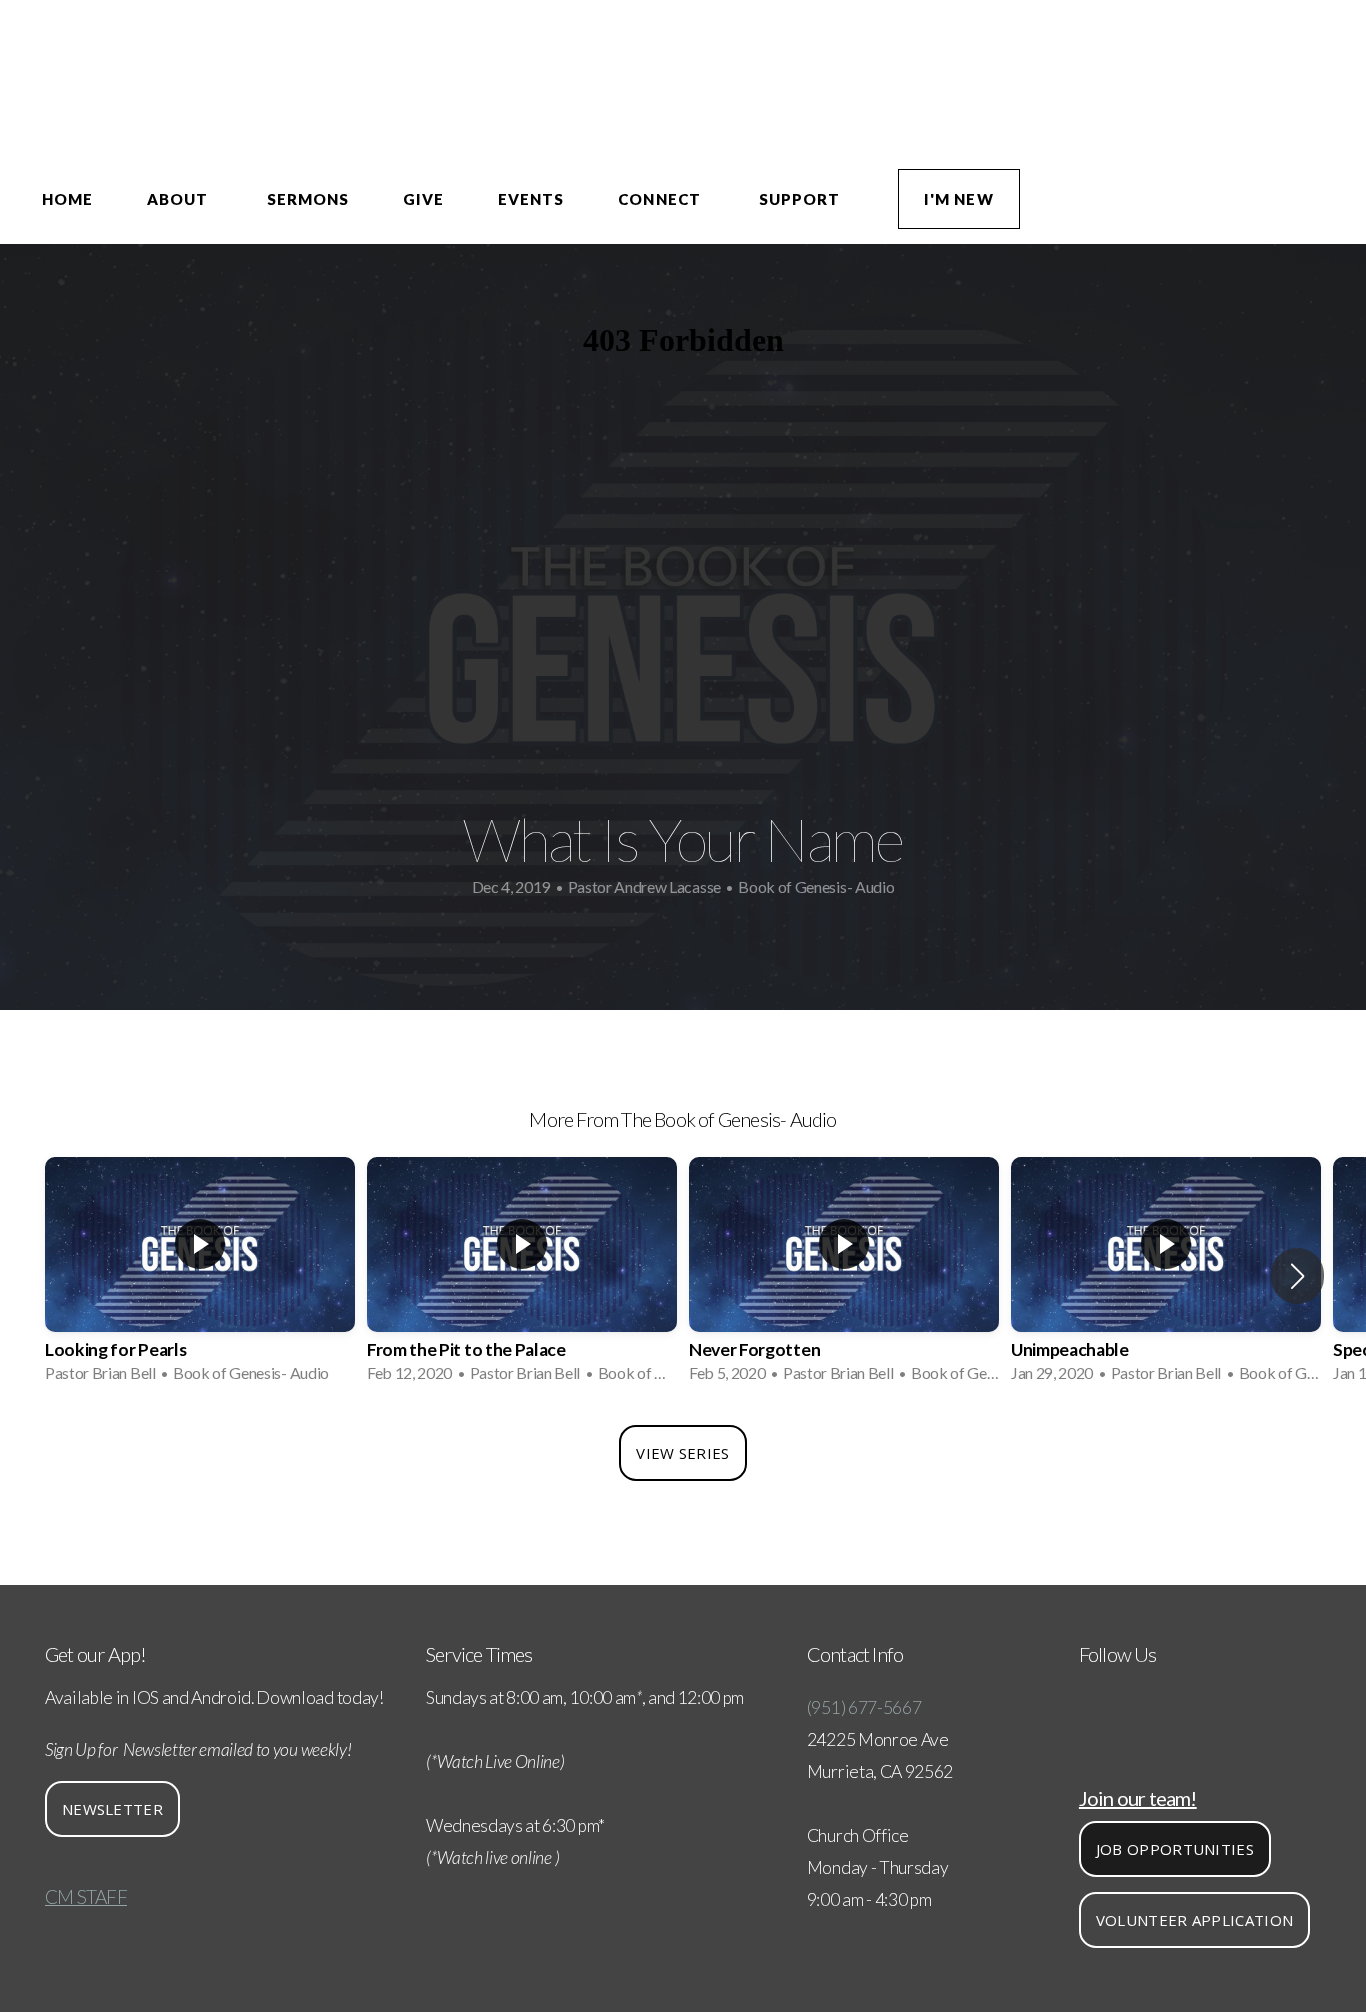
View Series (682, 1453)
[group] (200, 1276)
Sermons (308, 199)
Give (423, 199)
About (179, 199)
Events (531, 199)
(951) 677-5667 (864, 1707)
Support (801, 199)
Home (67, 199)
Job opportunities (1175, 1849)
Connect (661, 199)
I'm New (958, 199)
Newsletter (112, 1809)
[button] (1297, 1276)
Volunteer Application (1194, 1920)
